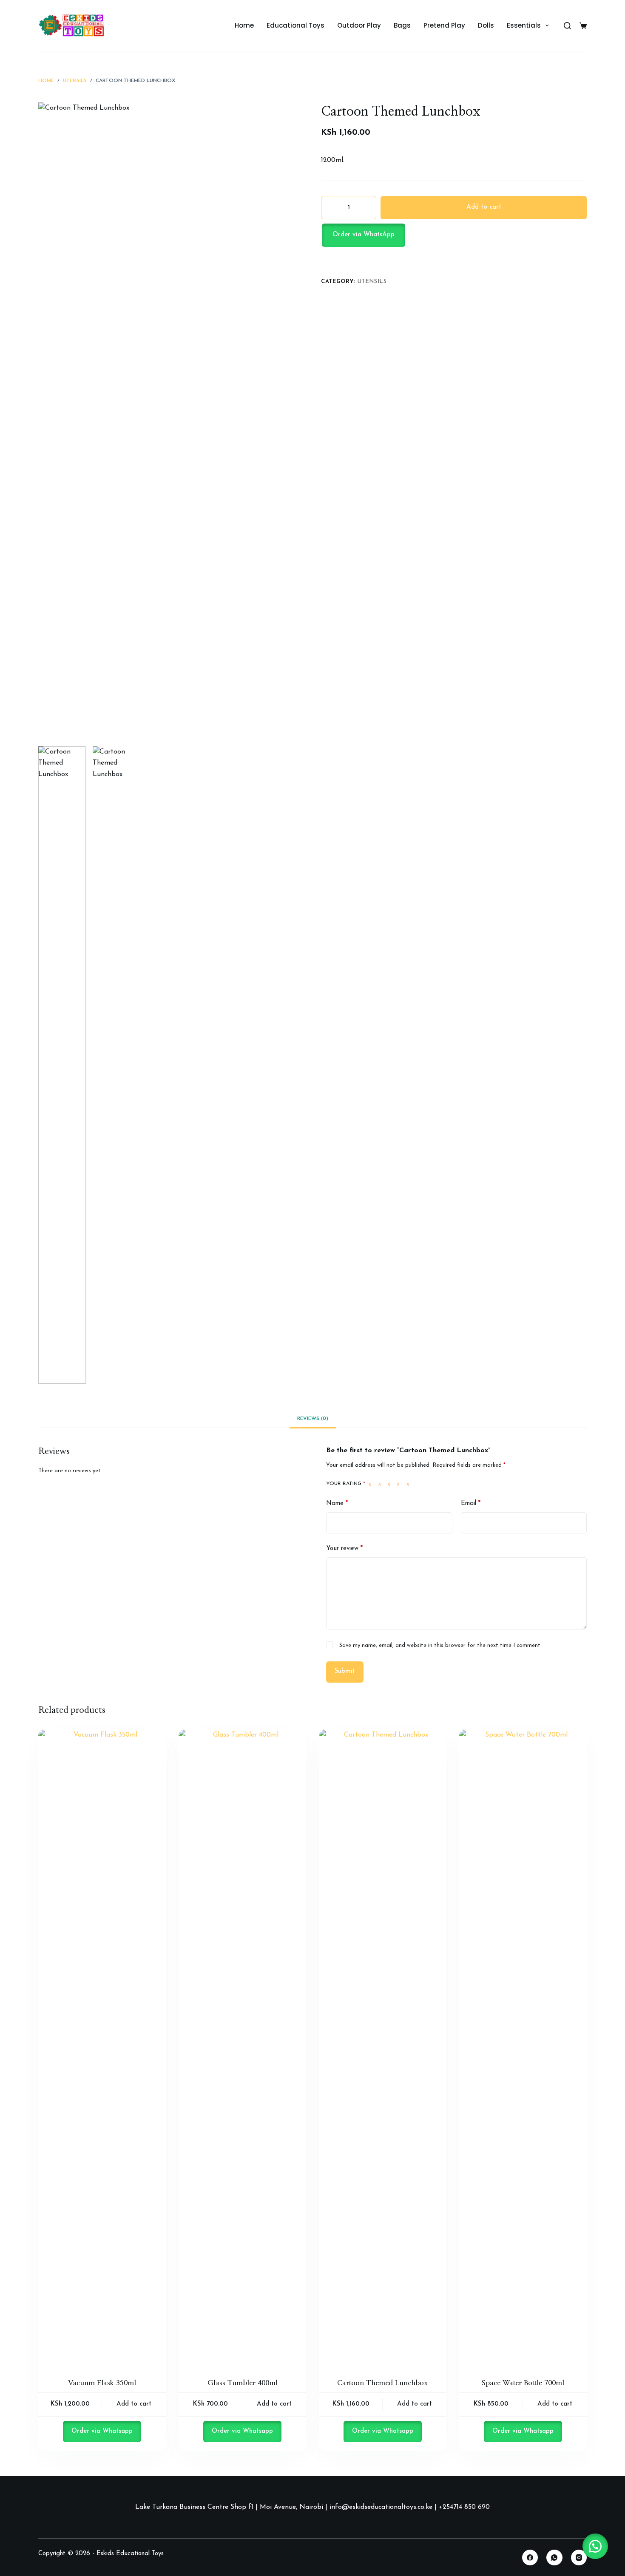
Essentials (524, 25)
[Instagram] (579, 2558)
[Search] (567, 26)
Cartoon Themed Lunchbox (383, 2383)
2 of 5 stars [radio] (381, 1484)
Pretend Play (444, 25)
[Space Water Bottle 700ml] (523, 2048)
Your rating (346, 1484)
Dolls (486, 25)
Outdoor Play (359, 25)
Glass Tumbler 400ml (243, 2383)
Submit (345, 1671)
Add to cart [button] (134, 2404)
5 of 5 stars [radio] (410, 1484)
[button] (454, 235)
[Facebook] (530, 2558)
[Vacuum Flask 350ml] (102, 2048)
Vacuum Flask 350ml (102, 2383)
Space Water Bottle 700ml (523, 2383)
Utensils (372, 282)
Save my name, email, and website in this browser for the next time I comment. (440, 1645)
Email (471, 1503)
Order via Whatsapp (102, 2431)
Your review (344, 1549)
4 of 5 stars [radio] (400, 1484)
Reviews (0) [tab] (313, 1419)
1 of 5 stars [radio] (372, 1484)
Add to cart (484, 207)
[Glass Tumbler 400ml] (242, 2048)
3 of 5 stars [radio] (391, 1484)
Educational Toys (295, 25)
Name (337, 1503)
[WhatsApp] (554, 2558)
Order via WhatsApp (364, 235)
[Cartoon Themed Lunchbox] (383, 2048)
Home (244, 25)
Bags (402, 25)
